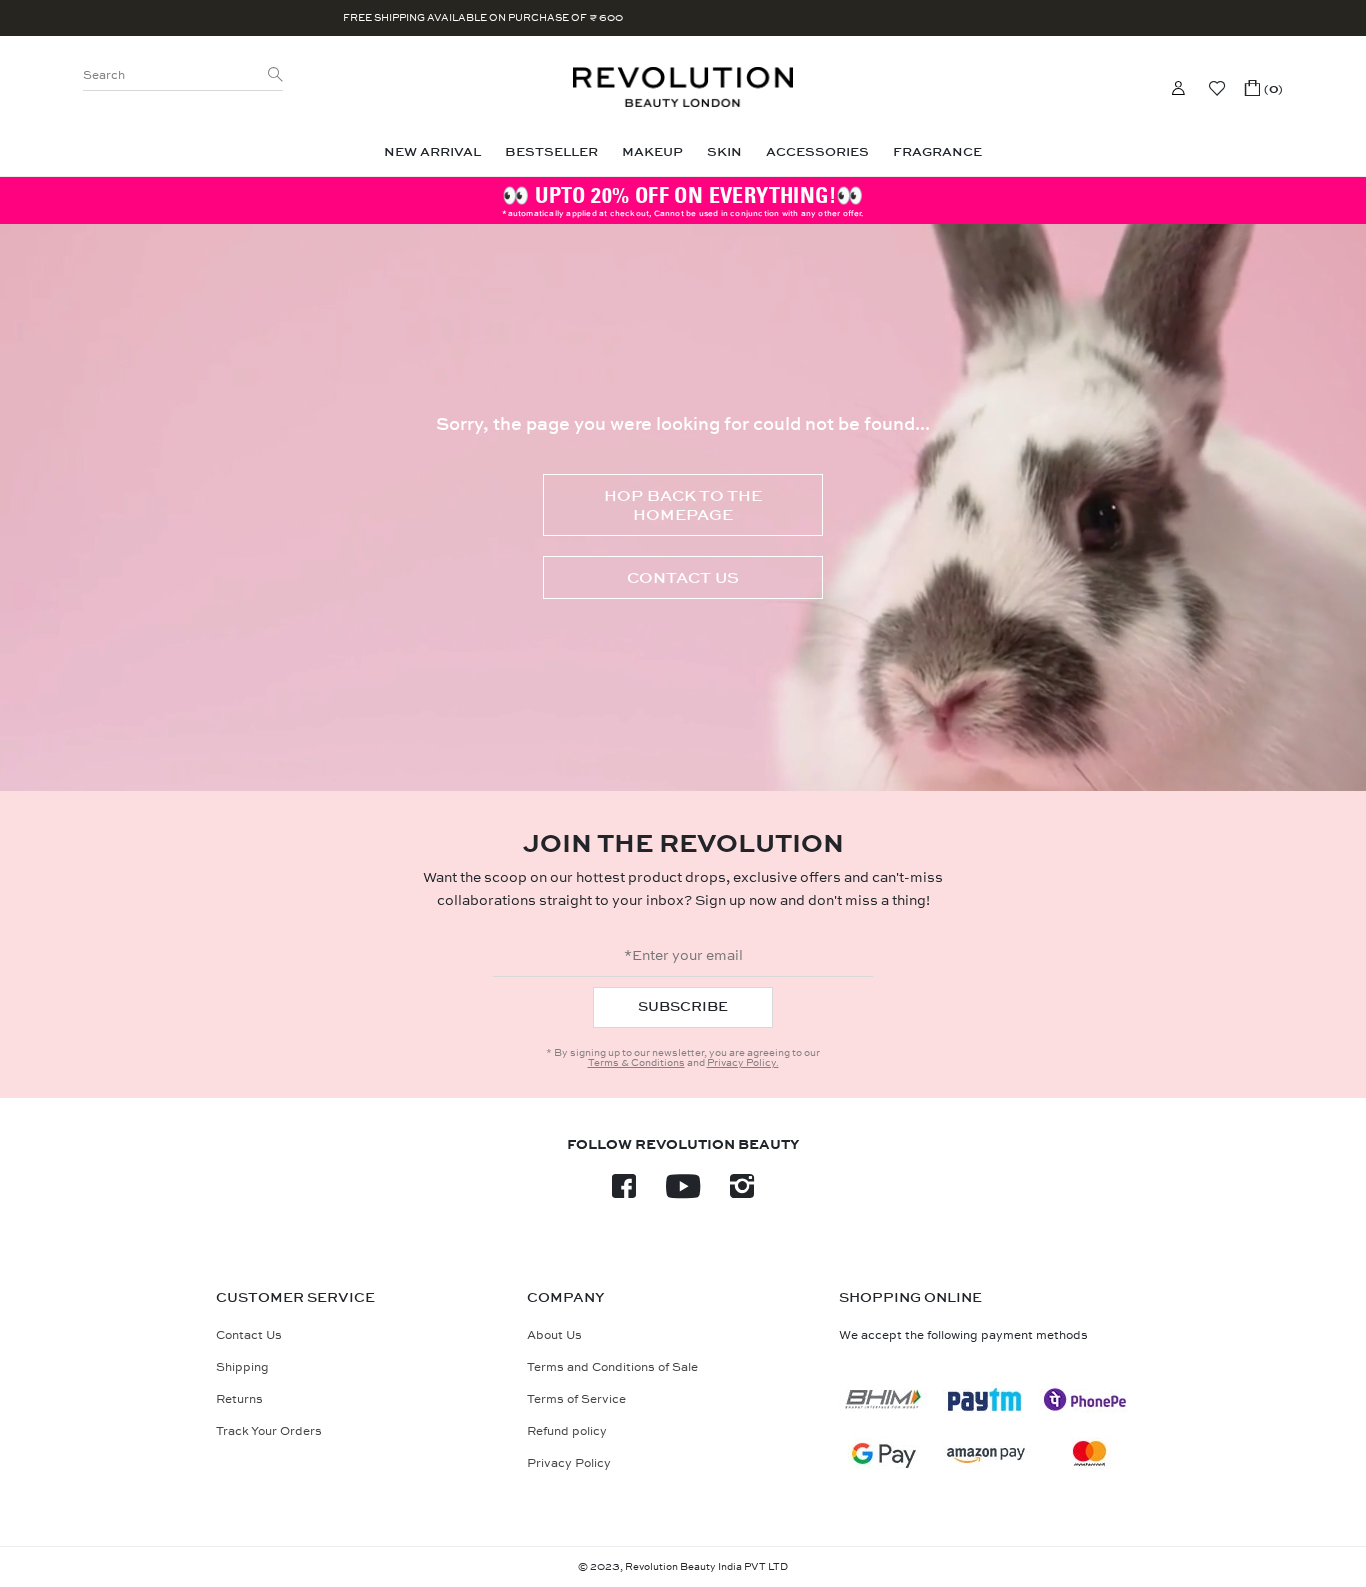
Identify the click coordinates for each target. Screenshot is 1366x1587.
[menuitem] (432, 152)
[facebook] (624, 1192)
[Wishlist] (1217, 88)
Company (566, 1298)
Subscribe (683, 1006)
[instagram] (742, 1192)
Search (104, 75)
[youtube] (683, 1192)
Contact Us (683, 577)
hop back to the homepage (683, 505)
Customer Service (295, 1298)
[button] (1264, 88)
